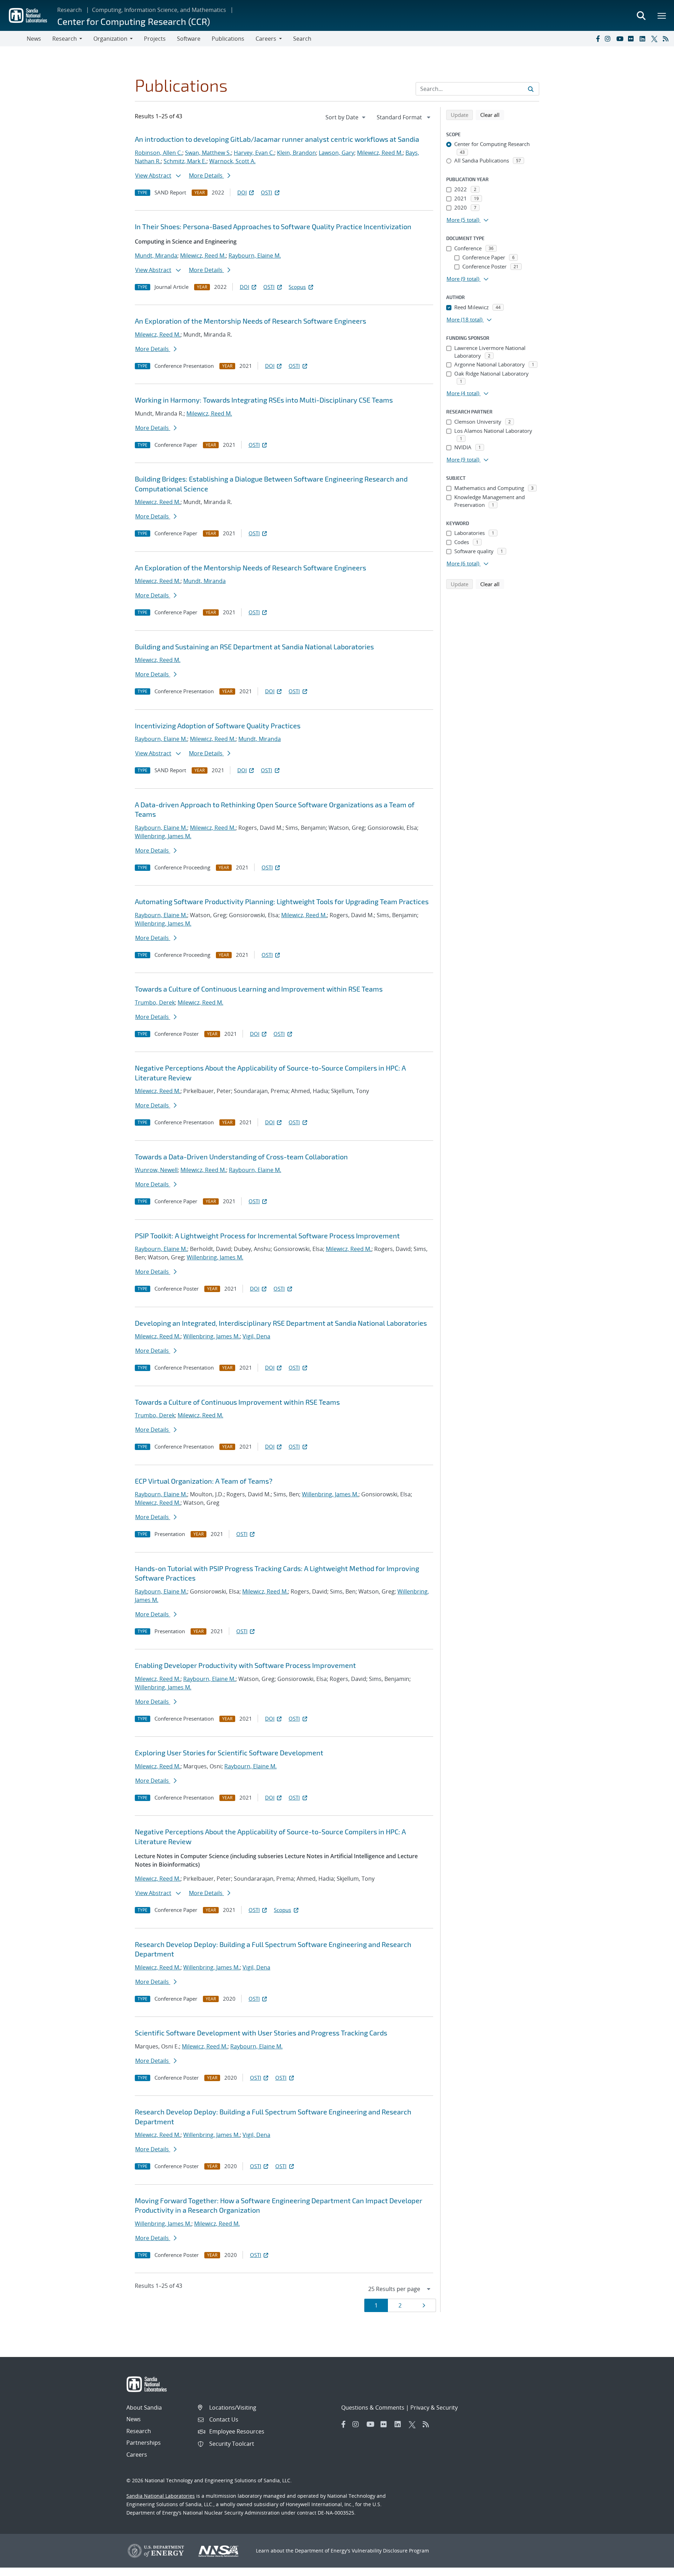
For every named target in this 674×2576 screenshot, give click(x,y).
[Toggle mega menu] (662, 15)
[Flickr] (632, 39)
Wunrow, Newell (156, 1170)
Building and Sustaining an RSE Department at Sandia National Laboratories (254, 647)
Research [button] (65, 39)
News (34, 39)
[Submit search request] (531, 89)
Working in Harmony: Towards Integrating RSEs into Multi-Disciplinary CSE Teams (264, 400)
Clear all (492, 115)
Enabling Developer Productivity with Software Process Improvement (245, 1665)
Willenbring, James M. (163, 836)
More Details (206, 176)
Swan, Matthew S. (208, 153)
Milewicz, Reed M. (380, 153)
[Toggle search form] (641, 15)
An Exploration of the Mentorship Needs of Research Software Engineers (250, 321)
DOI (242, 192)
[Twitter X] (655, 39)
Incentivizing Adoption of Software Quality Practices (218, 726)
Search (302, 39)
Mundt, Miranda (156, 256)
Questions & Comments (373, 2408)
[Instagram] (609, 39)
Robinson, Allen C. (158, 153)
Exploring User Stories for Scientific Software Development (229, 1753)
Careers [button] (266, 39)
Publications (228, 39)
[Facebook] (597, 39)
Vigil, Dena (256, 1336)
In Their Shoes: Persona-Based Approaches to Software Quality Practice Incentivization (273, 226)
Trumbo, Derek (155, 1002)
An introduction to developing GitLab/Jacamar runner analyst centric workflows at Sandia (277, 139)
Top (653, 2568)
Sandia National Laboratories (161, 2496)
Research (70, 10)
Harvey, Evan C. (254, 153)
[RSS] (667, 39)
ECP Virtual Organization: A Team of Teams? (204, 1481)
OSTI (266, 192)
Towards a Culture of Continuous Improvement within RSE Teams (237, 1402)
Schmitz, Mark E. (185, 161)
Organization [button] (110, 39)
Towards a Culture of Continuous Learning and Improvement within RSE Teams (259, 989)
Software (189, 39)
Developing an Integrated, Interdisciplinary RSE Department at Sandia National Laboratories (281, 1323)
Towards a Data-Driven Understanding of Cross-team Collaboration (241, 1157)
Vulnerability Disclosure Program (390, 2551)
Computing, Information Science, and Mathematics (159, 10)
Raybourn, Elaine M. (255, 256)
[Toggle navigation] (13, 39)
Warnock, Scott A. (232, 161)
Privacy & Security (434, 2408)
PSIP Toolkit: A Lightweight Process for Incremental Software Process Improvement (267, 1236)
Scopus (297, 287)
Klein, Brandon (296, 153)
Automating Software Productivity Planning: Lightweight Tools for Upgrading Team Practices (282, 901)
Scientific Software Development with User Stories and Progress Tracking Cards (261, 2033)
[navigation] (346, 117)
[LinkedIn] (644, 39)
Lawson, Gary (336, 153)
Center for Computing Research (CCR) (134, 21)
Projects (155, 39)
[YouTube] (621, 39)
